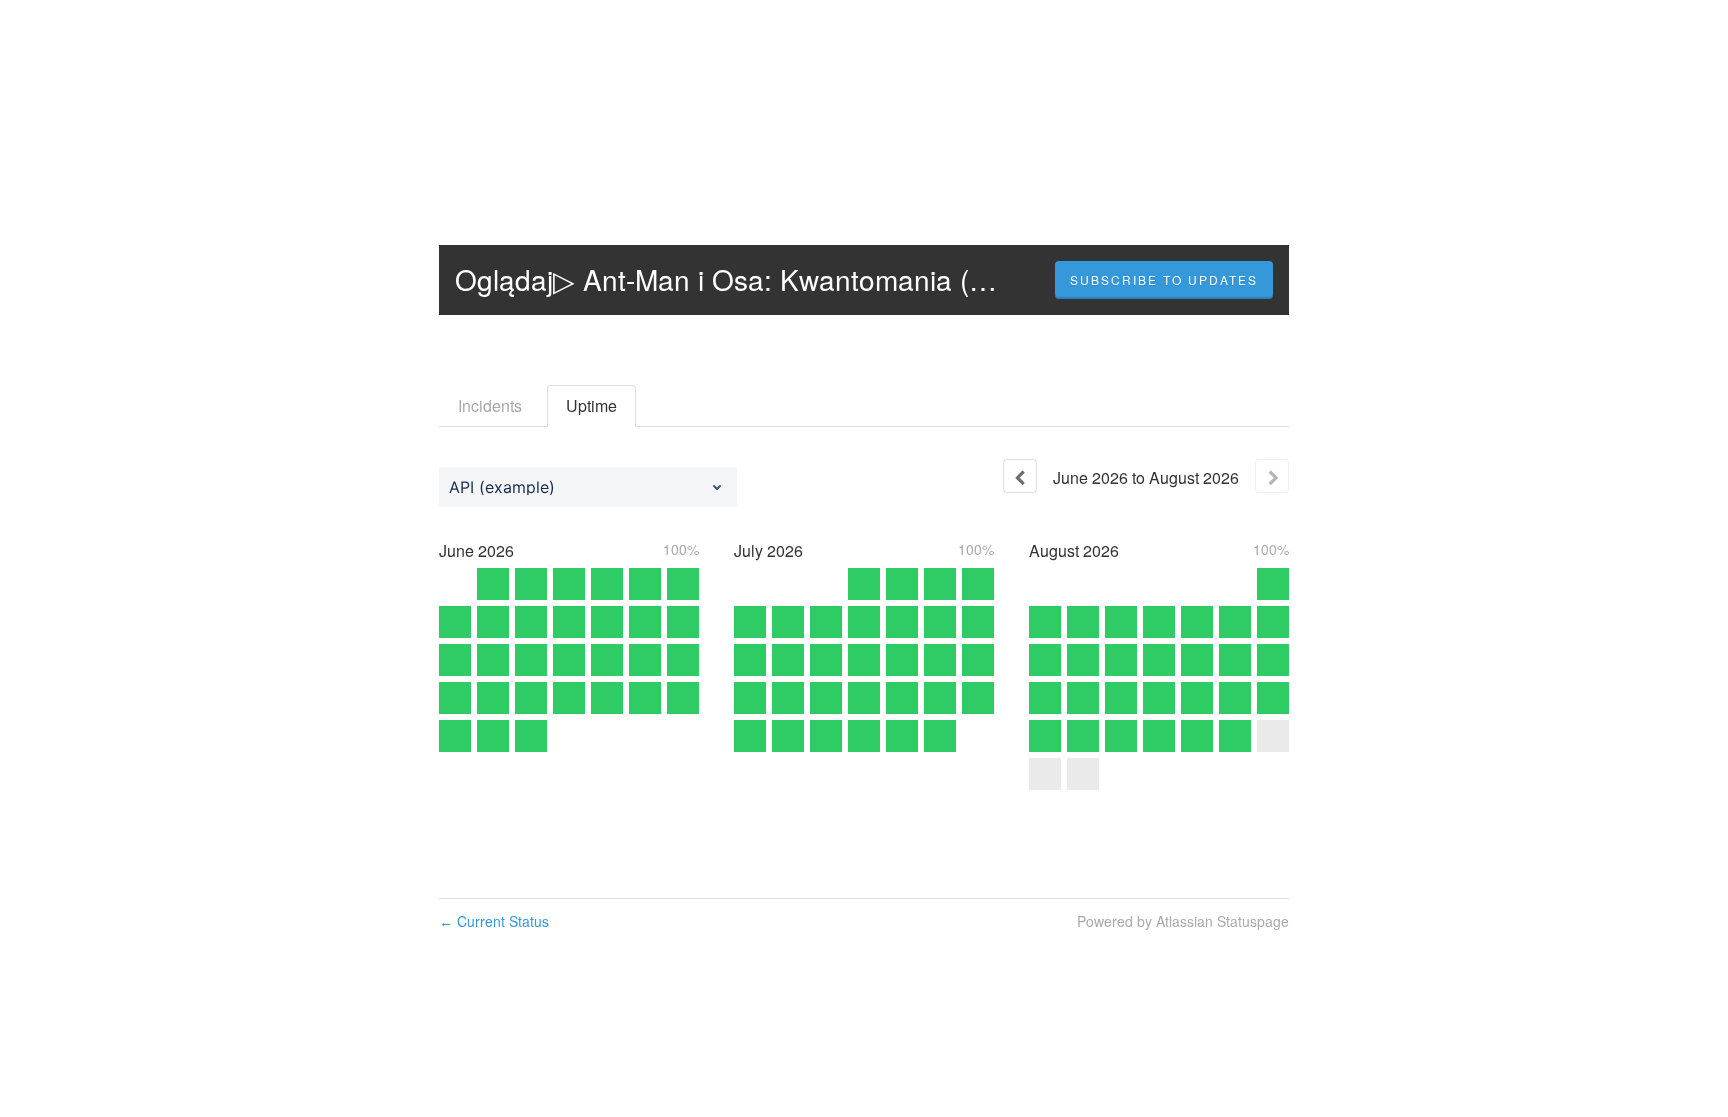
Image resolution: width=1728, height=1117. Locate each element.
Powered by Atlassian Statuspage (1183, 921)
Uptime (591, 405)
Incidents (490, 405)
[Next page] (1272, 476)
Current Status (494, 921)
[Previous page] (1020, 476)
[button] (1164, 280)
